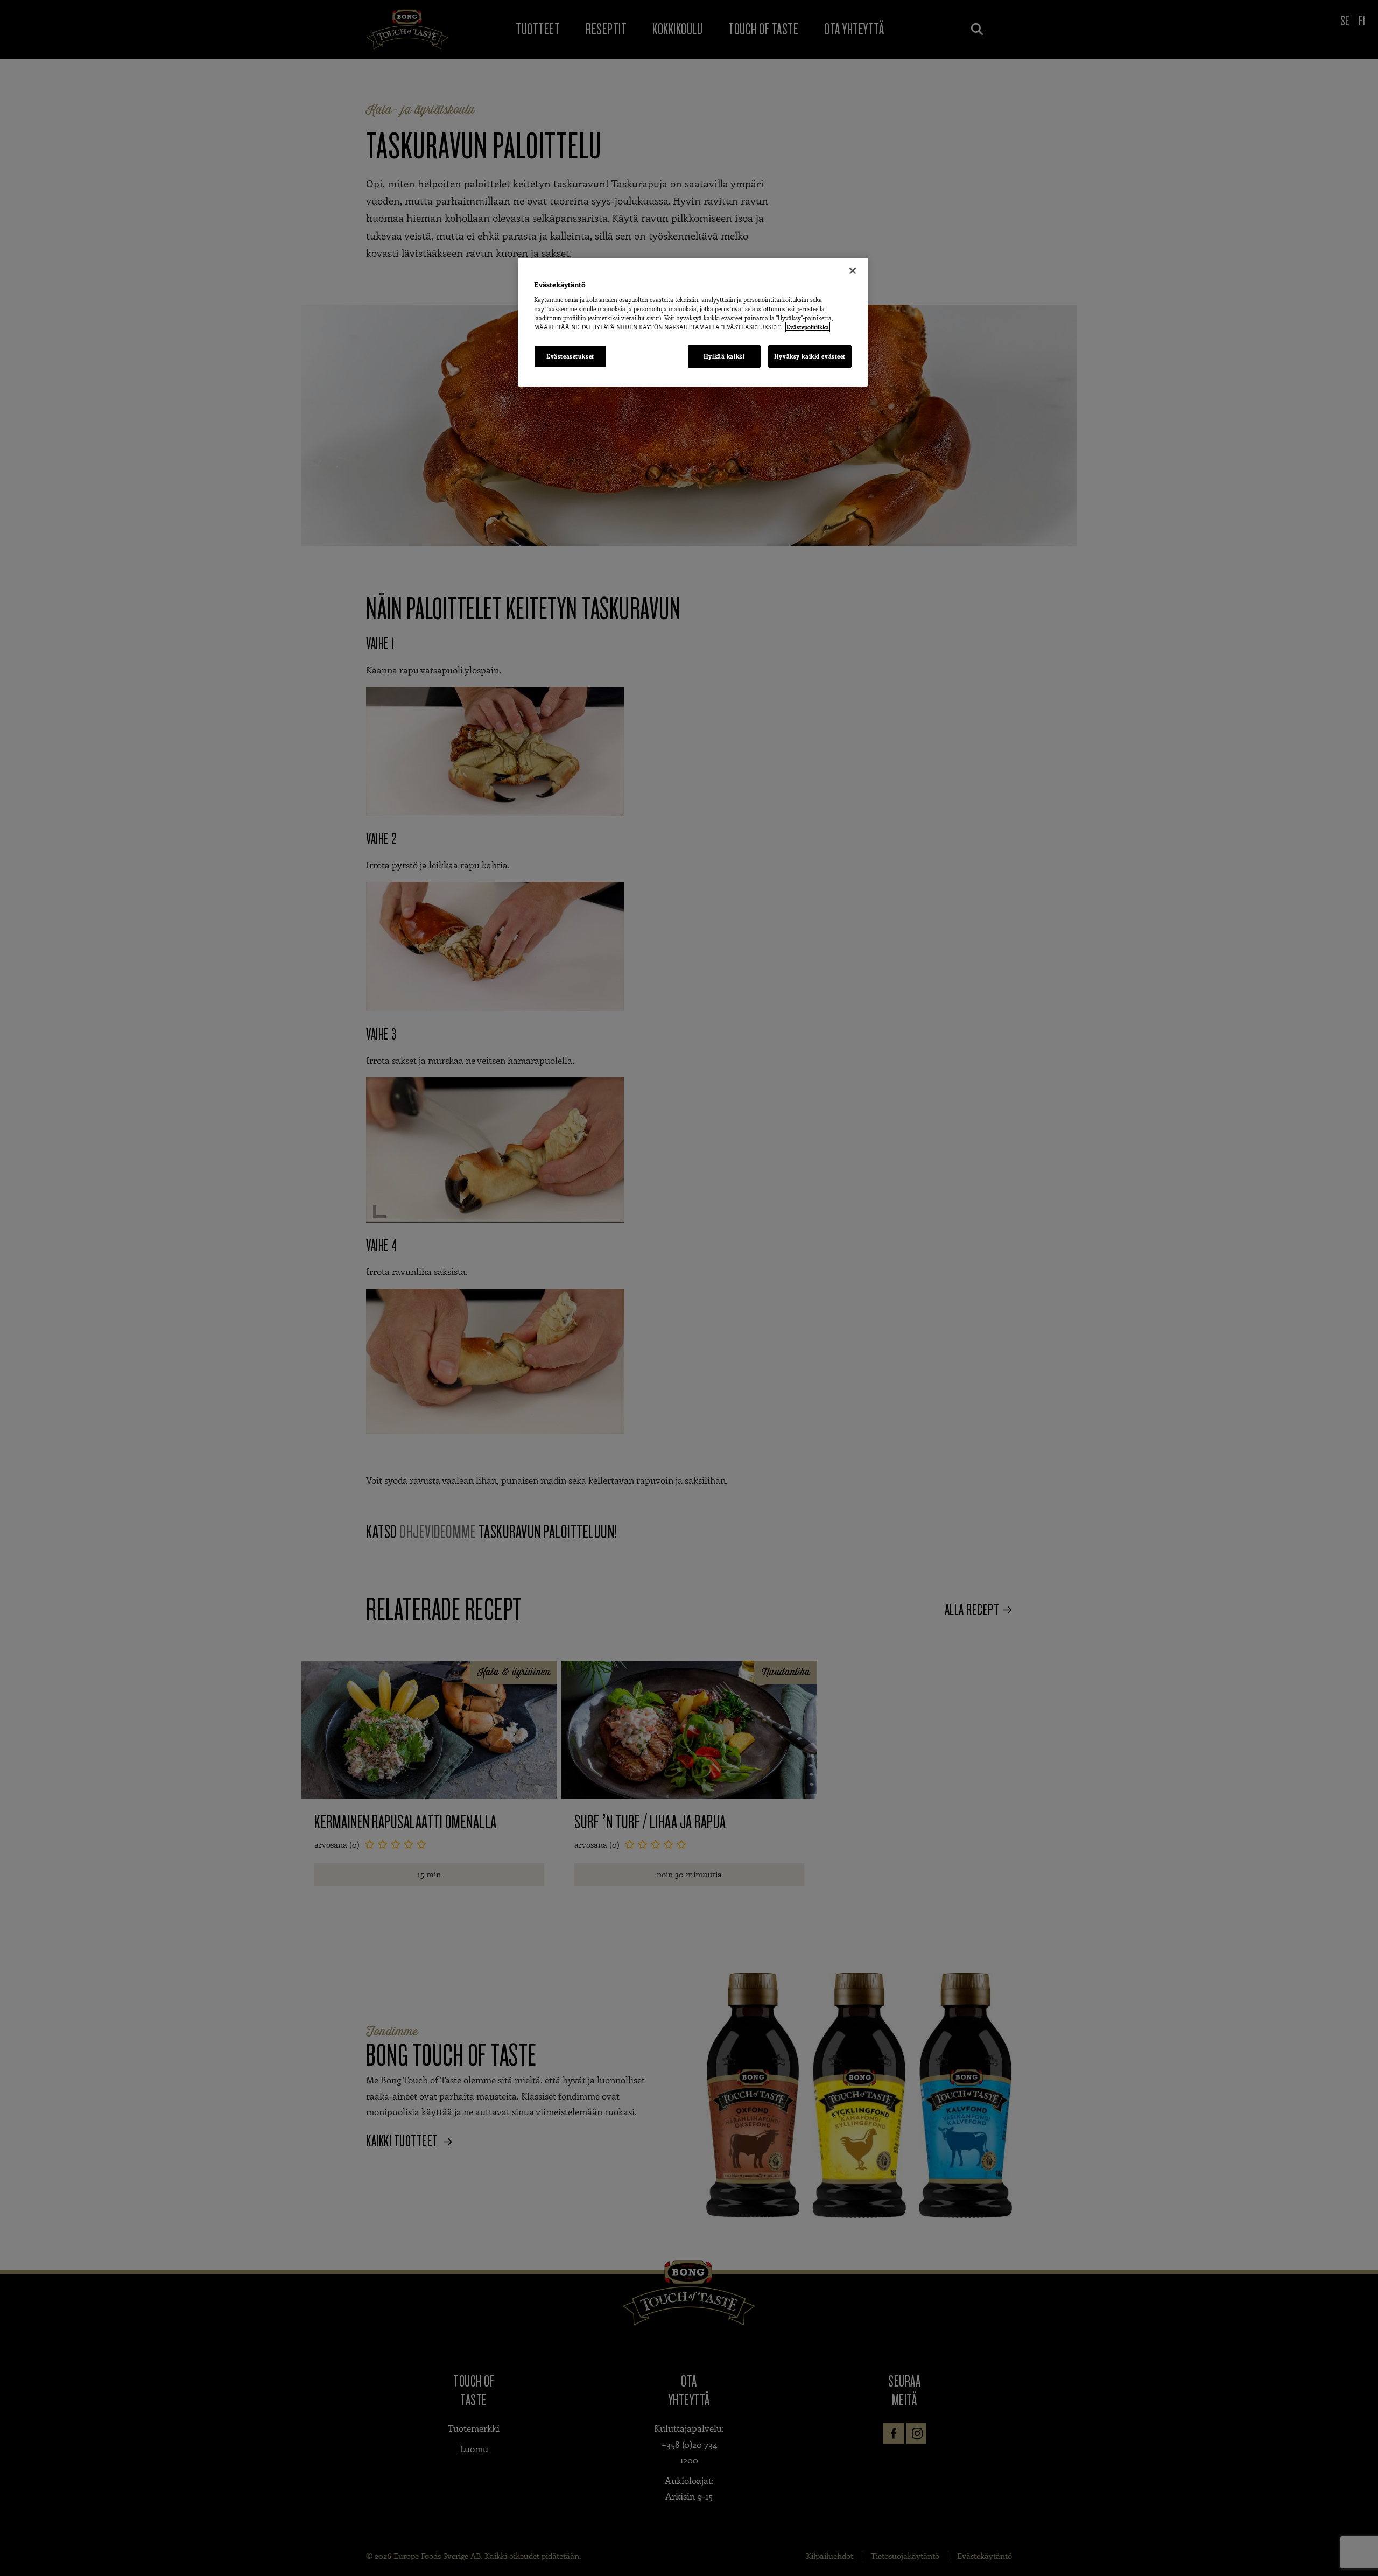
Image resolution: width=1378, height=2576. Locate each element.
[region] (693, 322)
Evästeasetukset (570, 356)
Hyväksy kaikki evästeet (810, 356)
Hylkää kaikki (724, 356)
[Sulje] (853, 271)
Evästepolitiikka (808, 327)
